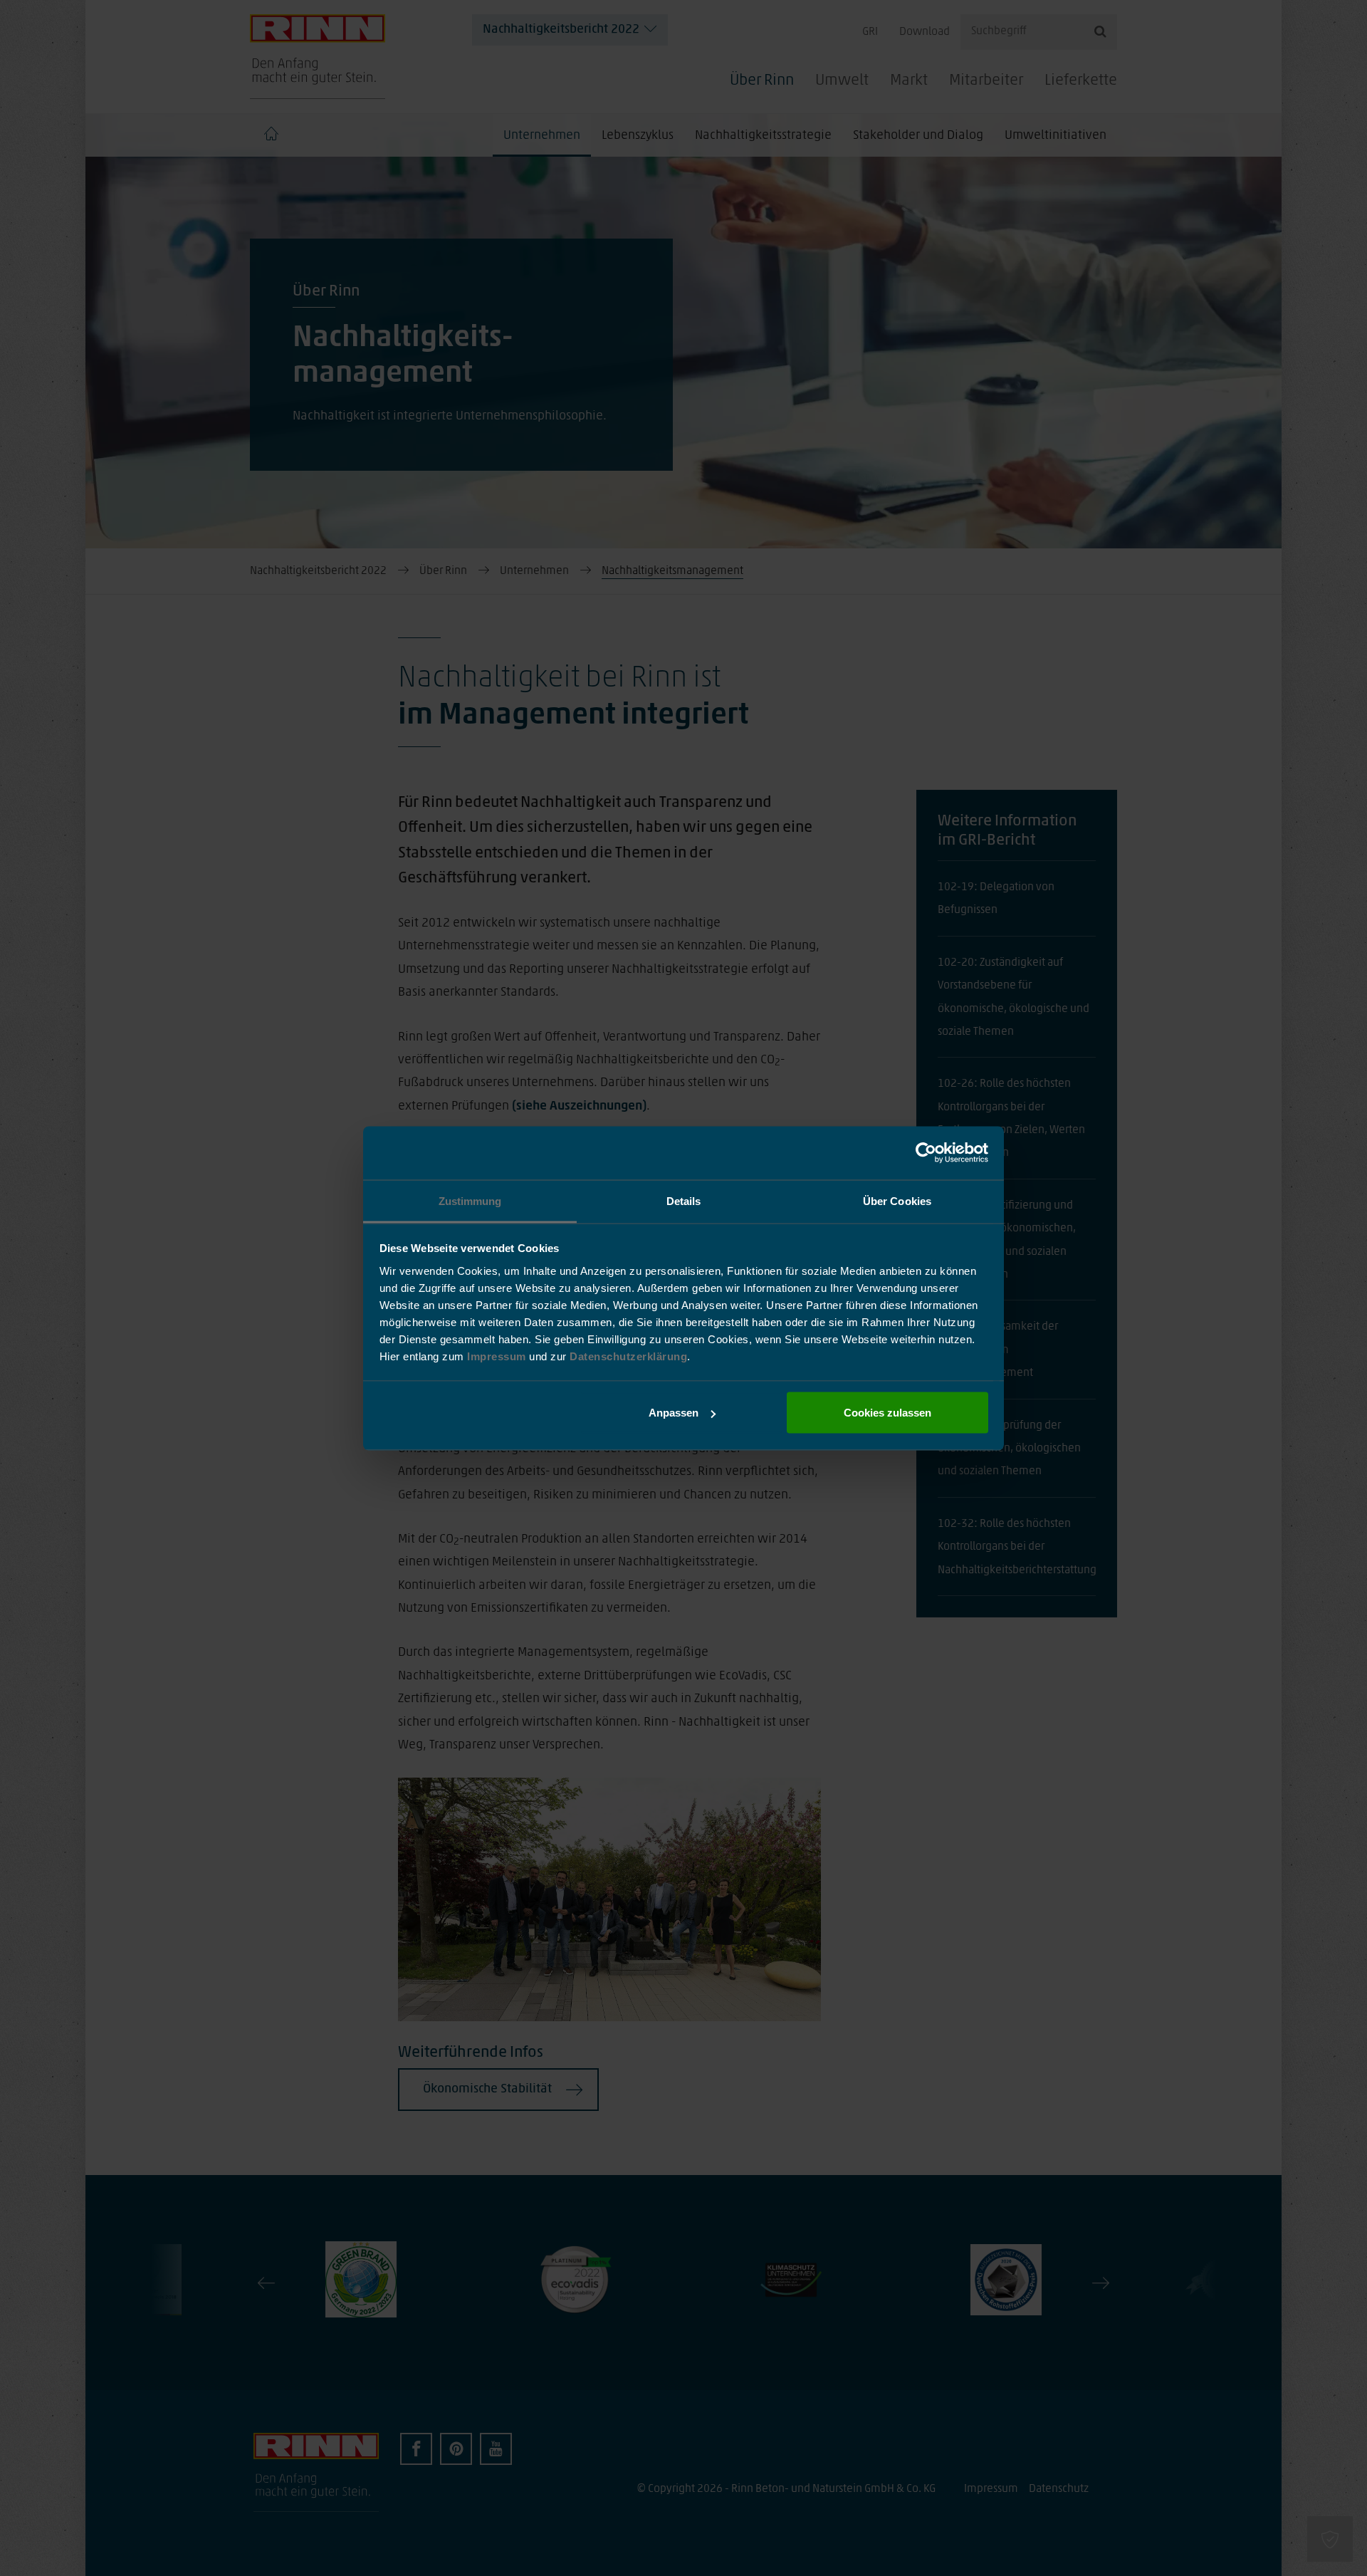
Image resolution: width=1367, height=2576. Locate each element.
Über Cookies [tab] (897, 1200)
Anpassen (674, 1413)
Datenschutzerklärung (628, 1356)
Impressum (498, 1356)
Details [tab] (684, 1200)
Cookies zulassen (887, 1413)
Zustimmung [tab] (470, 1200)
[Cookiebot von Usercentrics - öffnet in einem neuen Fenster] (926, 1153)
